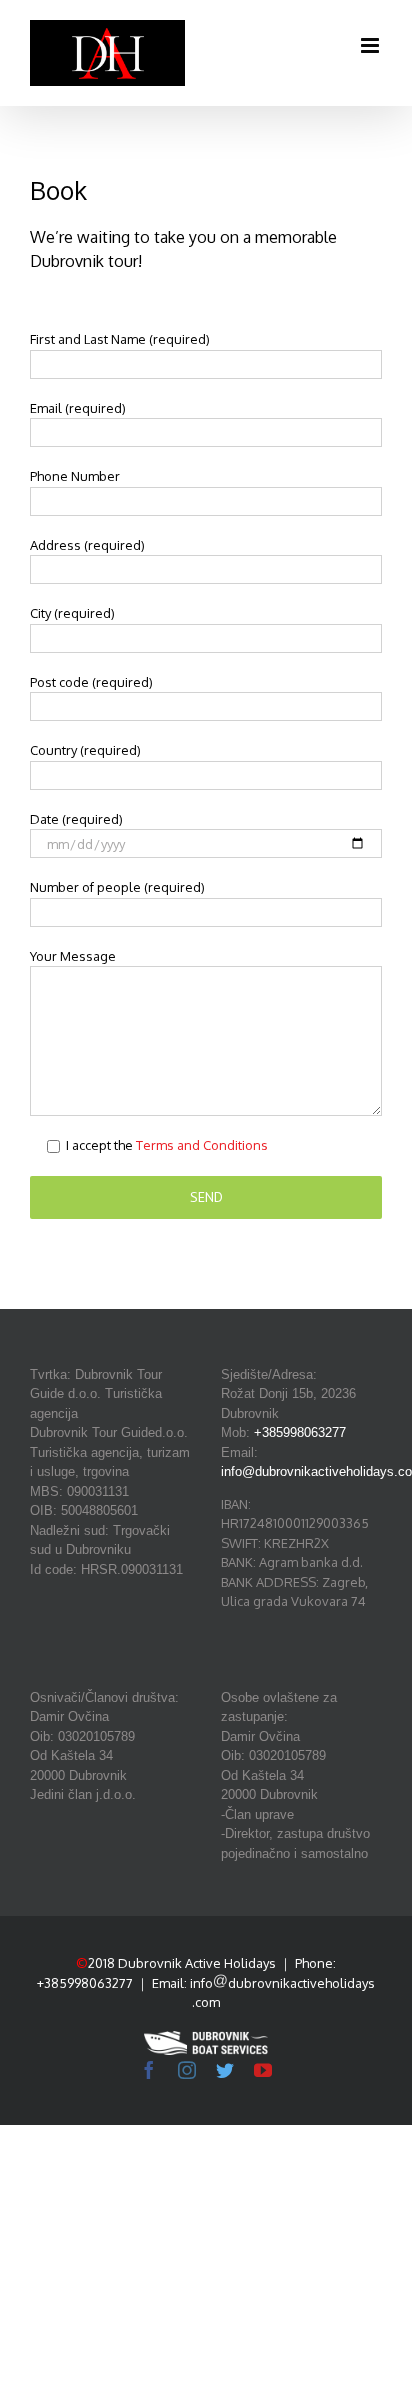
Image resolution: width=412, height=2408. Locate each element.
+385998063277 (300, 1432)
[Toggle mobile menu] (371, 45)
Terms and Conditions (202, 1145)
